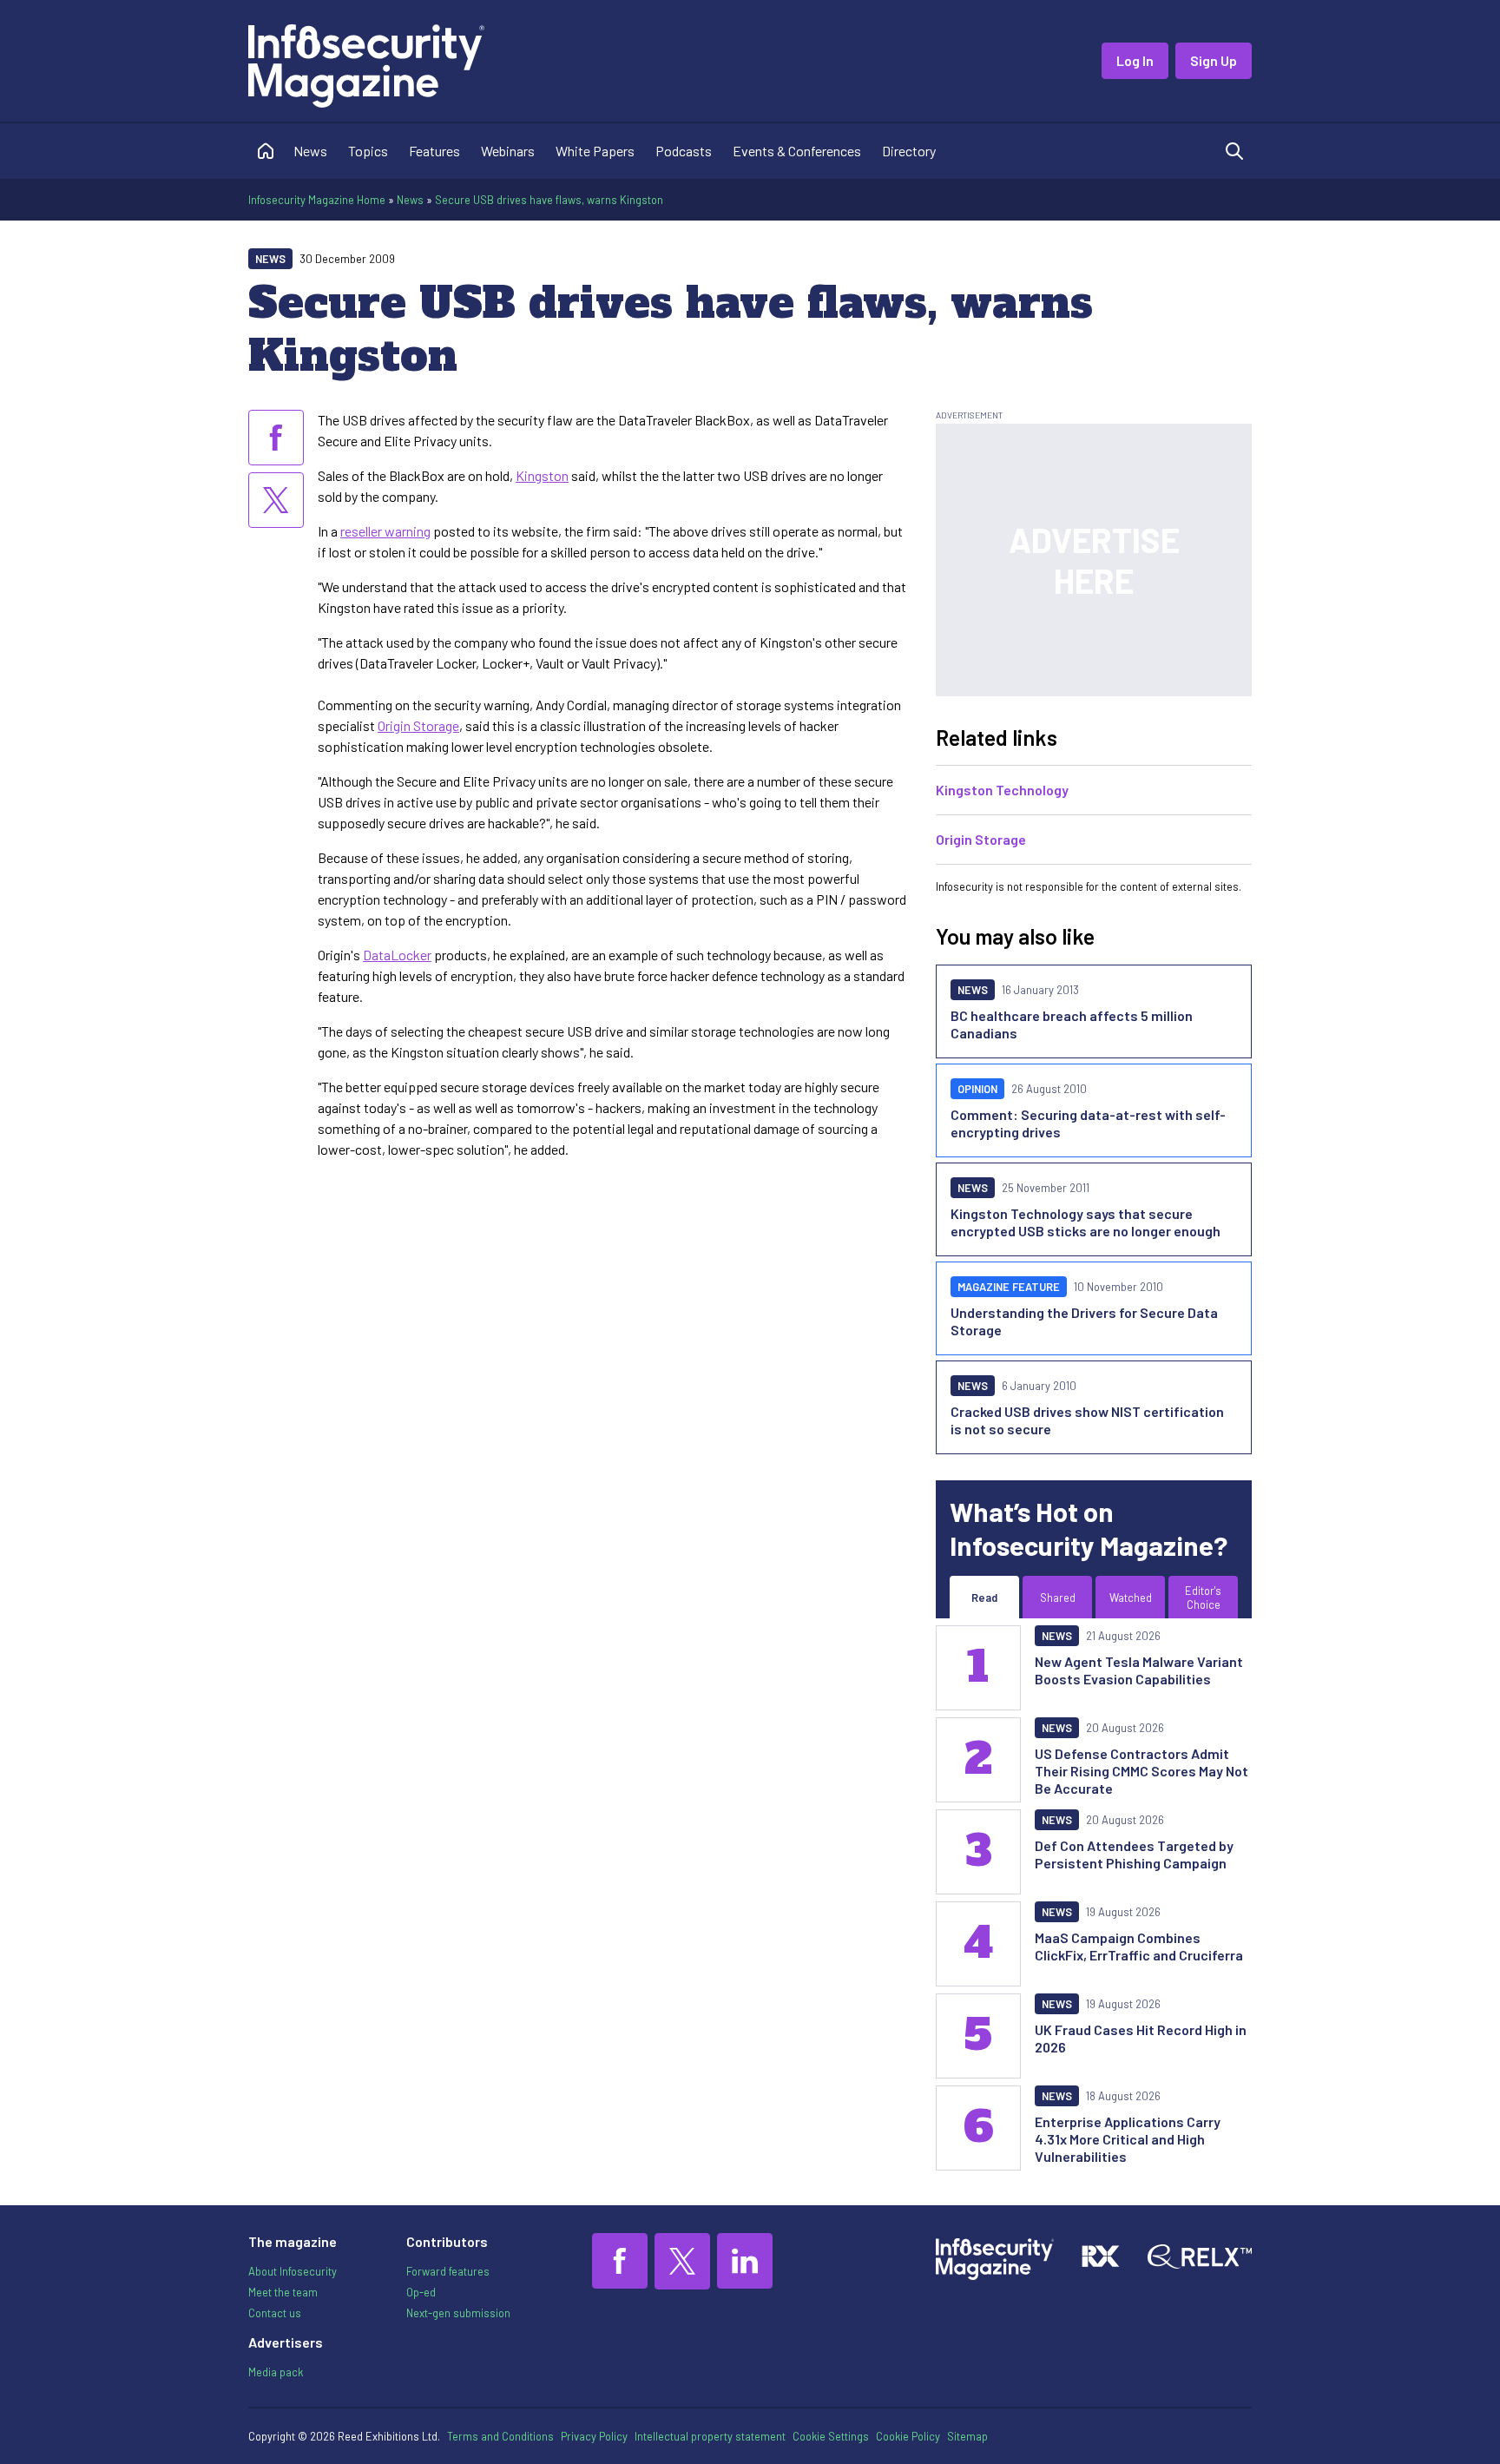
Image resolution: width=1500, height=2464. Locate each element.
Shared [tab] (1058, 1598)
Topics (368, 151)
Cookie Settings (831, 2436)
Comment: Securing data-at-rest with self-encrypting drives (1088, 1123)
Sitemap (967, 2436)
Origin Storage (418, 725)
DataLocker (397, 955)
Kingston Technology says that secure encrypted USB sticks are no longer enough (1086, 1222)
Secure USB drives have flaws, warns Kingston (549, 200)
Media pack (276, 2372)
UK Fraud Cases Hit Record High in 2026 (1141, 2038)
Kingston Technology (1002, 790)
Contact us (275, 2313)
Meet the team (283, 2292)
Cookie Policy (908, 2436)
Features (434, 151)
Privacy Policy (594, 2436)
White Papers (595, 151)
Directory (909, 151)
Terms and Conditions (500, 2436)
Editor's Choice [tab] (1203, 1598)
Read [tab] (984, 1598)
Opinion (977, 1089)
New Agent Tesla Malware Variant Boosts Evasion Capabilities (1139, 1670)
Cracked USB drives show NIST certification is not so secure (1087, 1420)
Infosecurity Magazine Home (317, 200)
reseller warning (385, 531)
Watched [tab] (1131, 1598)
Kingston (542, 475)
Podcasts (684, 151)
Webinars (508, 151)
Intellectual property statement (710, 2436)
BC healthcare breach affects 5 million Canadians (1072, 1024)
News (310, 151)
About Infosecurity (293, 2271)
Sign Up (1214, 60)
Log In (1135, 60)
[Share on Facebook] (276, 438)
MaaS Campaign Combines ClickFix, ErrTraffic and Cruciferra (1139, 1946)
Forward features (448, 2271)
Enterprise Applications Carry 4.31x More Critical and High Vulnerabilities (1128, 2139)
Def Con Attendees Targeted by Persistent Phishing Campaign (1134, 1854)
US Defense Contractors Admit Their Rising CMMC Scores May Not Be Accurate (1141, 1771)
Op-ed (421, 2292)
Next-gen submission (458, 2313)
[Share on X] (276, 500)
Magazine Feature (1009, 1287)
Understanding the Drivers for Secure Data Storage (1084, 1321)
